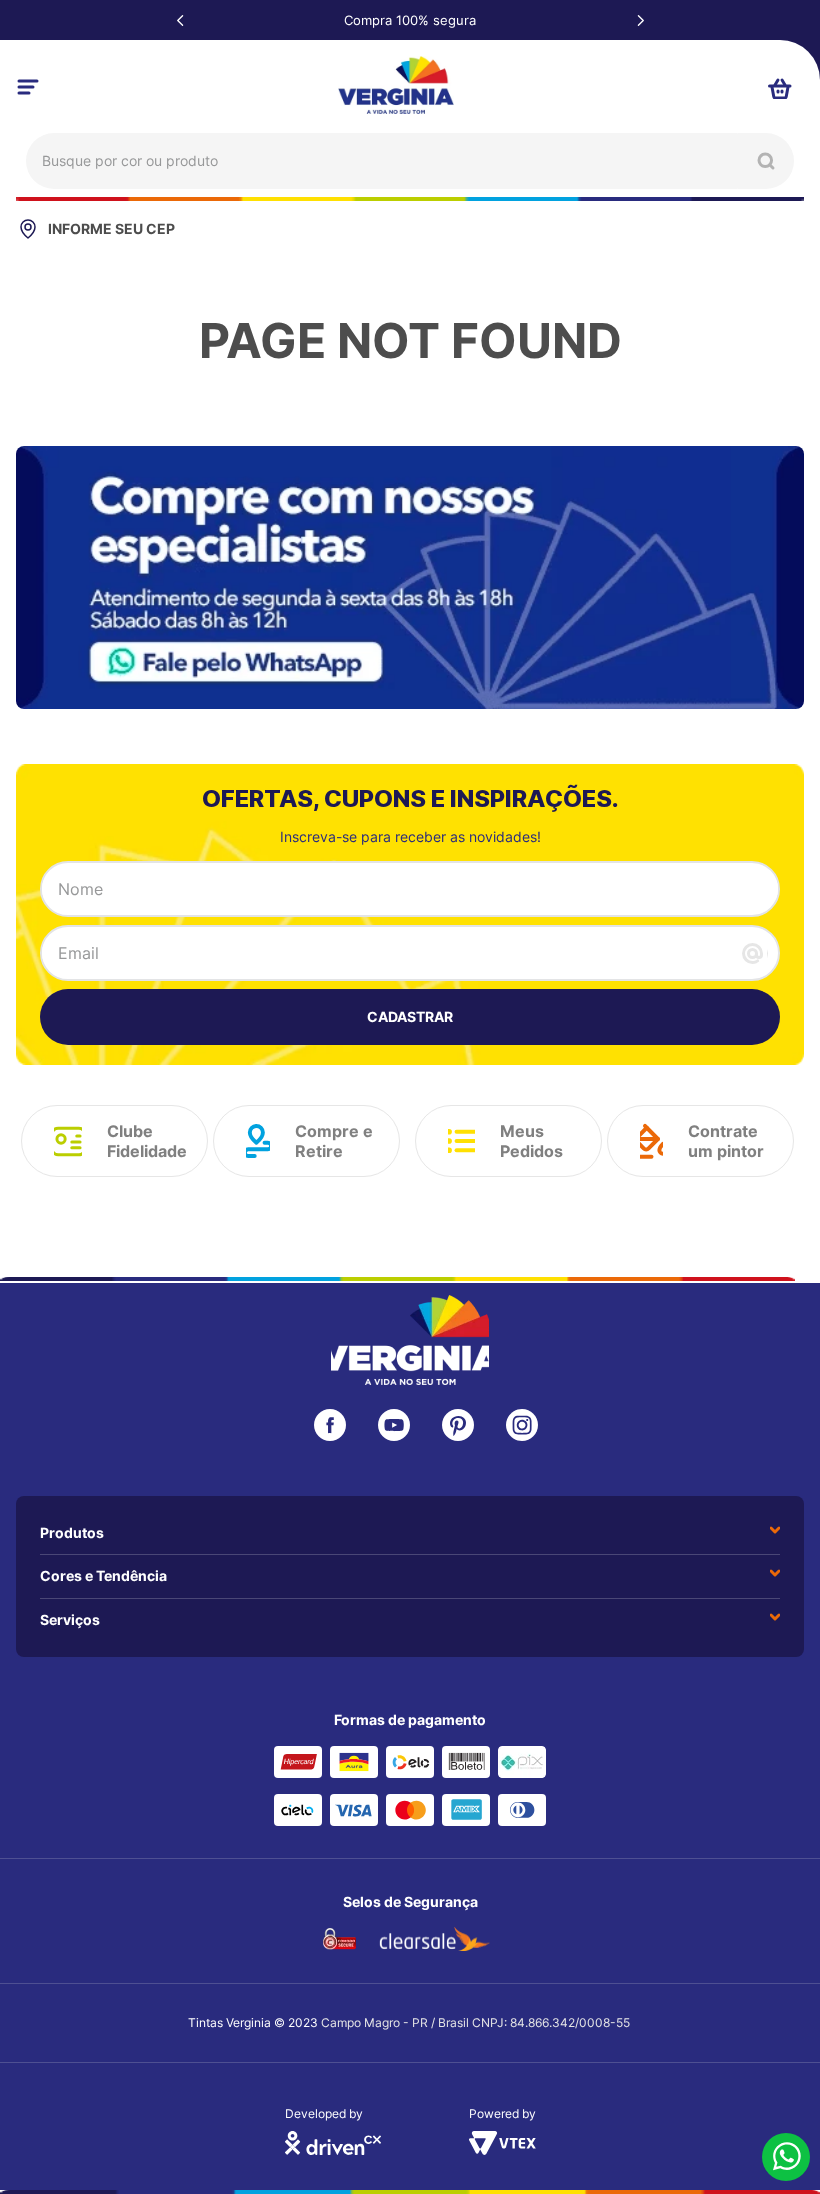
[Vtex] (502, 2149)
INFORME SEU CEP (111, 228)
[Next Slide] (640, 20)
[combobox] (410, 161)
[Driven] (333, 2149)
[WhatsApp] (786, 2158)
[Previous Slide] (180, 20)
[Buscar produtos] (766, 161)
